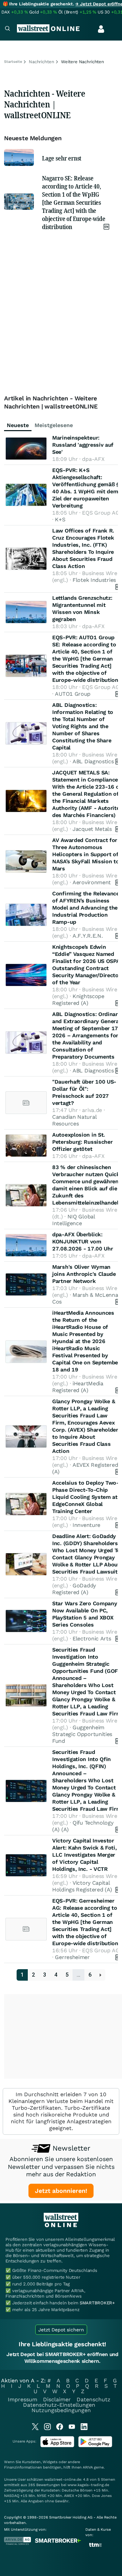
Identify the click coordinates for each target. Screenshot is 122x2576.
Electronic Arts (92, 1639)
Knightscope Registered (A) (78, 1000)
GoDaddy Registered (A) (74, 1589)
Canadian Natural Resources (74, 1120)
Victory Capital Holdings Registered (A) (82, 1886)
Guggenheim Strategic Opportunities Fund (82, 1734)
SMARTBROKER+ (97, 2303)
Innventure (86, 1525)
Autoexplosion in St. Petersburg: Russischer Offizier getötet (82, 1142)
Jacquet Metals (92, 829)
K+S (60, 519)
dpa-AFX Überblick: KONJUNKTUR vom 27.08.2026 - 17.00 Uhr (83, 1242)
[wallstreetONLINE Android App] (95, 2446)
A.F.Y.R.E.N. (88, 936)
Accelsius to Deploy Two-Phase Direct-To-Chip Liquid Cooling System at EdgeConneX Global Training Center (86, 1497)
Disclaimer (57, 2399)
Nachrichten (42, 62)
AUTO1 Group (73, 694)
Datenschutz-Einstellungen (59, 2405)
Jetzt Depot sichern (61, 2330)
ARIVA (88, 2467)
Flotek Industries (94, 580)
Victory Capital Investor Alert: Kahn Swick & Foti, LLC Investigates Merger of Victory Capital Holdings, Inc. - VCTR (85, 1855)
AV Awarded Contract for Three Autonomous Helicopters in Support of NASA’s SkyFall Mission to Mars (86, 854)
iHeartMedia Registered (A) (78, 1387)
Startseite (13, 62)
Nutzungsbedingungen (61, 2410)
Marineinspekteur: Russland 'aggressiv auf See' (83, 445)
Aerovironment (92, 882)
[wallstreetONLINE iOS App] (57, 2446)
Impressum (23, 2399)
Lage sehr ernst (62, 158)
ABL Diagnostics (93, 761)
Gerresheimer (72, 1957)
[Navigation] (7, 29)
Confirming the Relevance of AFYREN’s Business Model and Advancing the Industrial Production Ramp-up (86, 908)
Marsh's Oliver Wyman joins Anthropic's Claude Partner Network (84, 1274)
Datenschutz (94, 2399)
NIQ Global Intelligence (74, 1220)
